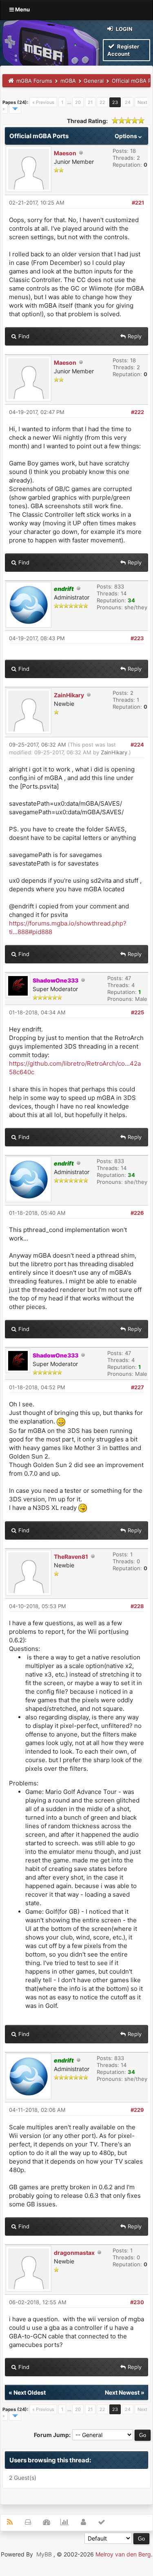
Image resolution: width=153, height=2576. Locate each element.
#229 (137, 2110)
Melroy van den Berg (123, 2554)
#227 (137, 1387)
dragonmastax (74, 2253)
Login (124, 29)
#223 (137, 638)
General (94, 81)
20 (78, 102)
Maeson (65, 153)
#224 (137, 745)
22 (102, 102)
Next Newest (122, 2392)
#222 (137, 412)
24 (128, 102)
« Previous (43, 102)
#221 (138, 203)
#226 (137, 1213)
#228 (137, 1606)
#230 (137, 2302)
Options (126, 136)
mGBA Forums (34, 81)
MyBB (44, 2554)
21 (90, 102)
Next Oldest (30, 2392)
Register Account (123, 50)
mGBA (68, 81)
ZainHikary (69, 695)
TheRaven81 (71, 1557)
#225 (137, 1012)
